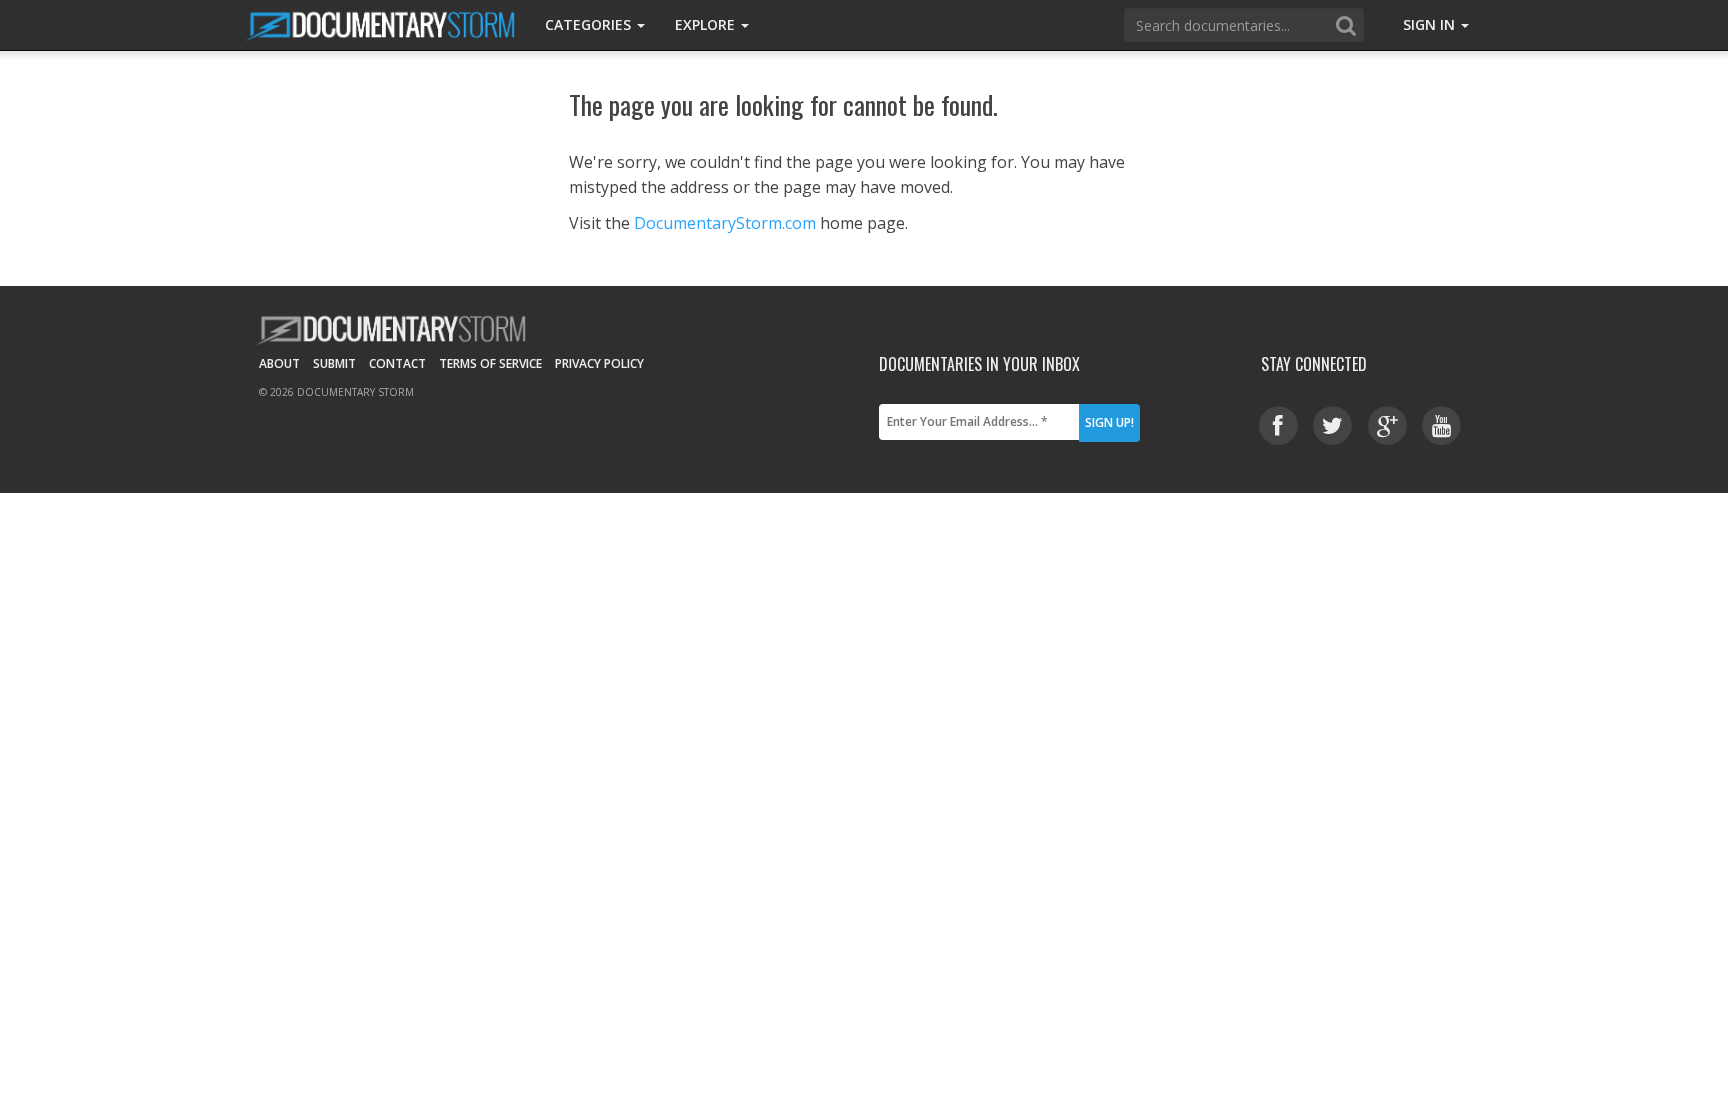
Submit (334, 363)
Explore (707, 24)
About (279, 363)
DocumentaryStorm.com (725, 223)
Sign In (1431, 24)
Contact (397, 363)
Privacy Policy (599, 363)
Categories (590, 24)
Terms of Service (490, 363)
